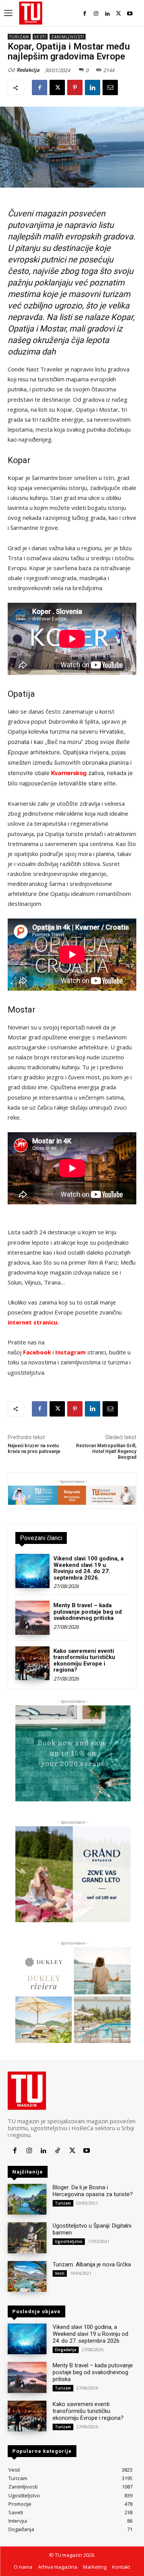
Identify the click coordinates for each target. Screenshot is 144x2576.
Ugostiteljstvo (69, 2241)
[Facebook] (85, 14)
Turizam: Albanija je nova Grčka (92, 2264)
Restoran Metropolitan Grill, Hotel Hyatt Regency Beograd (106, 1452)
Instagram (70, 1352)
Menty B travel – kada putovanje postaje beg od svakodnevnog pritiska (88, 1612)
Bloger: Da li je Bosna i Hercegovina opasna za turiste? (93, 2191)
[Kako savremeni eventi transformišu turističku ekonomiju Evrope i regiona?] (32, 1663)
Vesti (40, 37)
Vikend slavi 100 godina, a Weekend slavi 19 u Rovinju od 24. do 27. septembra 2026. (89, 1568)
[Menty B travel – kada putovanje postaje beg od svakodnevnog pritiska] (32, 1618)
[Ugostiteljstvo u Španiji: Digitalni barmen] (27, 2238)
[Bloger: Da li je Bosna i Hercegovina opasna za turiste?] (27, 2199)
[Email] (110, 87)
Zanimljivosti (68, 37)
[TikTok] (58, 2151)
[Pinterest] (75, 87)
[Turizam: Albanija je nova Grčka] (27, 2276)
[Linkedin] (107, 14)
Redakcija (28, 70)
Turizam (19, 37)
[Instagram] (96, 14)
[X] (118, 14)
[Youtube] (130, 14)
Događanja (66, 2350)
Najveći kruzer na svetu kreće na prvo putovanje (34, 1449)
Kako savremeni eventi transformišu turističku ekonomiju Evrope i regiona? (84, 1661)
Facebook (37, 1352)
